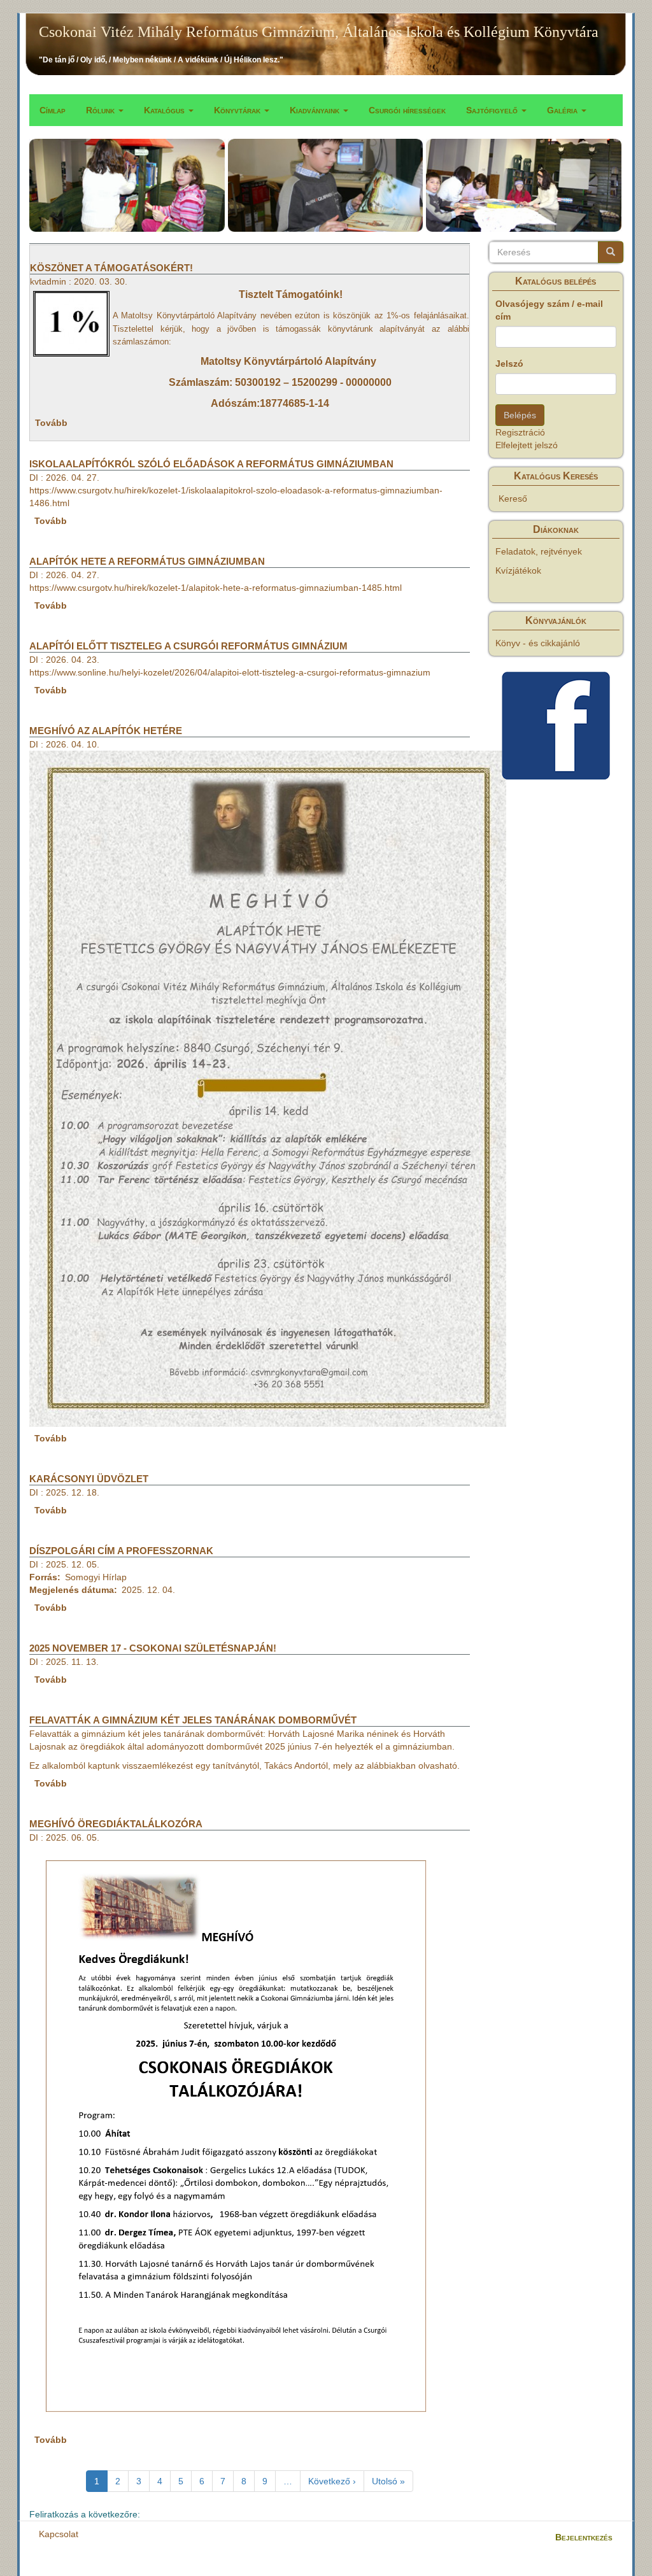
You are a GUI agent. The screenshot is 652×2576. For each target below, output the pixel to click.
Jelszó (509, 364)
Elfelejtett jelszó (527, 445)
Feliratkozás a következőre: (85, 2514)
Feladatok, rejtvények (539, 551)
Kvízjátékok (518, 570)
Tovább (51, 423)
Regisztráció (520, 432)
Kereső (513, 499)
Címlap (53, 110)
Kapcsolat (59, 2534)
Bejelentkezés (584, 2537)
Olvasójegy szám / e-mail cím (549, 310)
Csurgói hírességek (407, 110)
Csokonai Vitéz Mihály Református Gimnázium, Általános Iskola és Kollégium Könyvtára (319, 32)
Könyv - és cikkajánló (538, 643)
